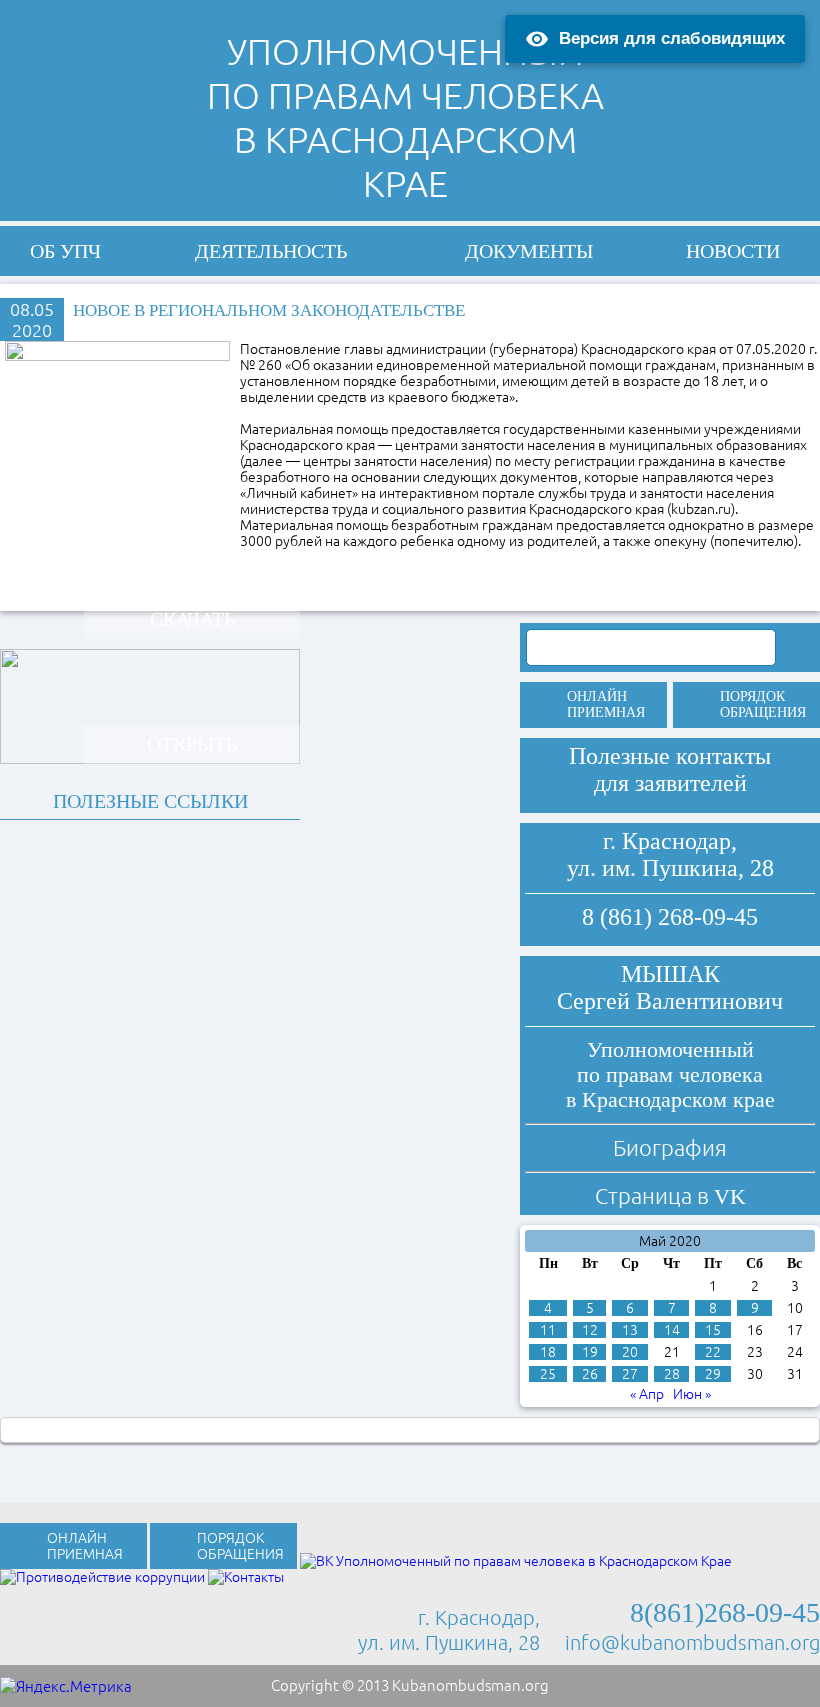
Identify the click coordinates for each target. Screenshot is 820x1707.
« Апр (647, 1394)
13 (630, 1330)
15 (713, 1330)
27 (630, 1374)
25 (548, 1374)
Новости (733, 251)
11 (548, 1330)
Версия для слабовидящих (672, 38)
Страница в (670, 1195)
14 (672, 1330)
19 (590, 1352)
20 (630, 1352)
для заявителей (670, 783)
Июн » (692, 1394)
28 (672, 1374)
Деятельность (271, 251)
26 (590, 1374)
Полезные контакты (670, 756)
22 (713, 1352)
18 (548, 1352)
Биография (670, 1147)
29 (713, 1374)
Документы (529, 251)
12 (590, 1330)
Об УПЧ (65, 251)
